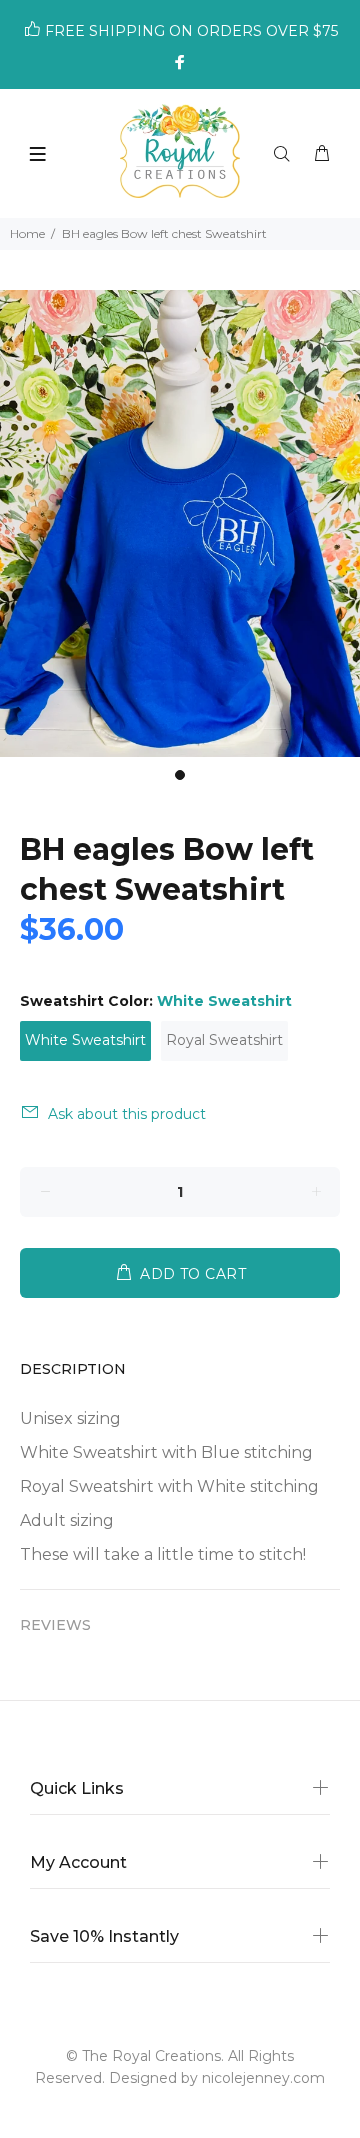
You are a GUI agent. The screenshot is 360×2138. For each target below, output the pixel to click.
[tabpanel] (180, 523)
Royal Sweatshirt (224, 1040)
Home (27, 233)
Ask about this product (127, 1114)
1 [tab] (180, 775)
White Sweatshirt (85, 1040)
